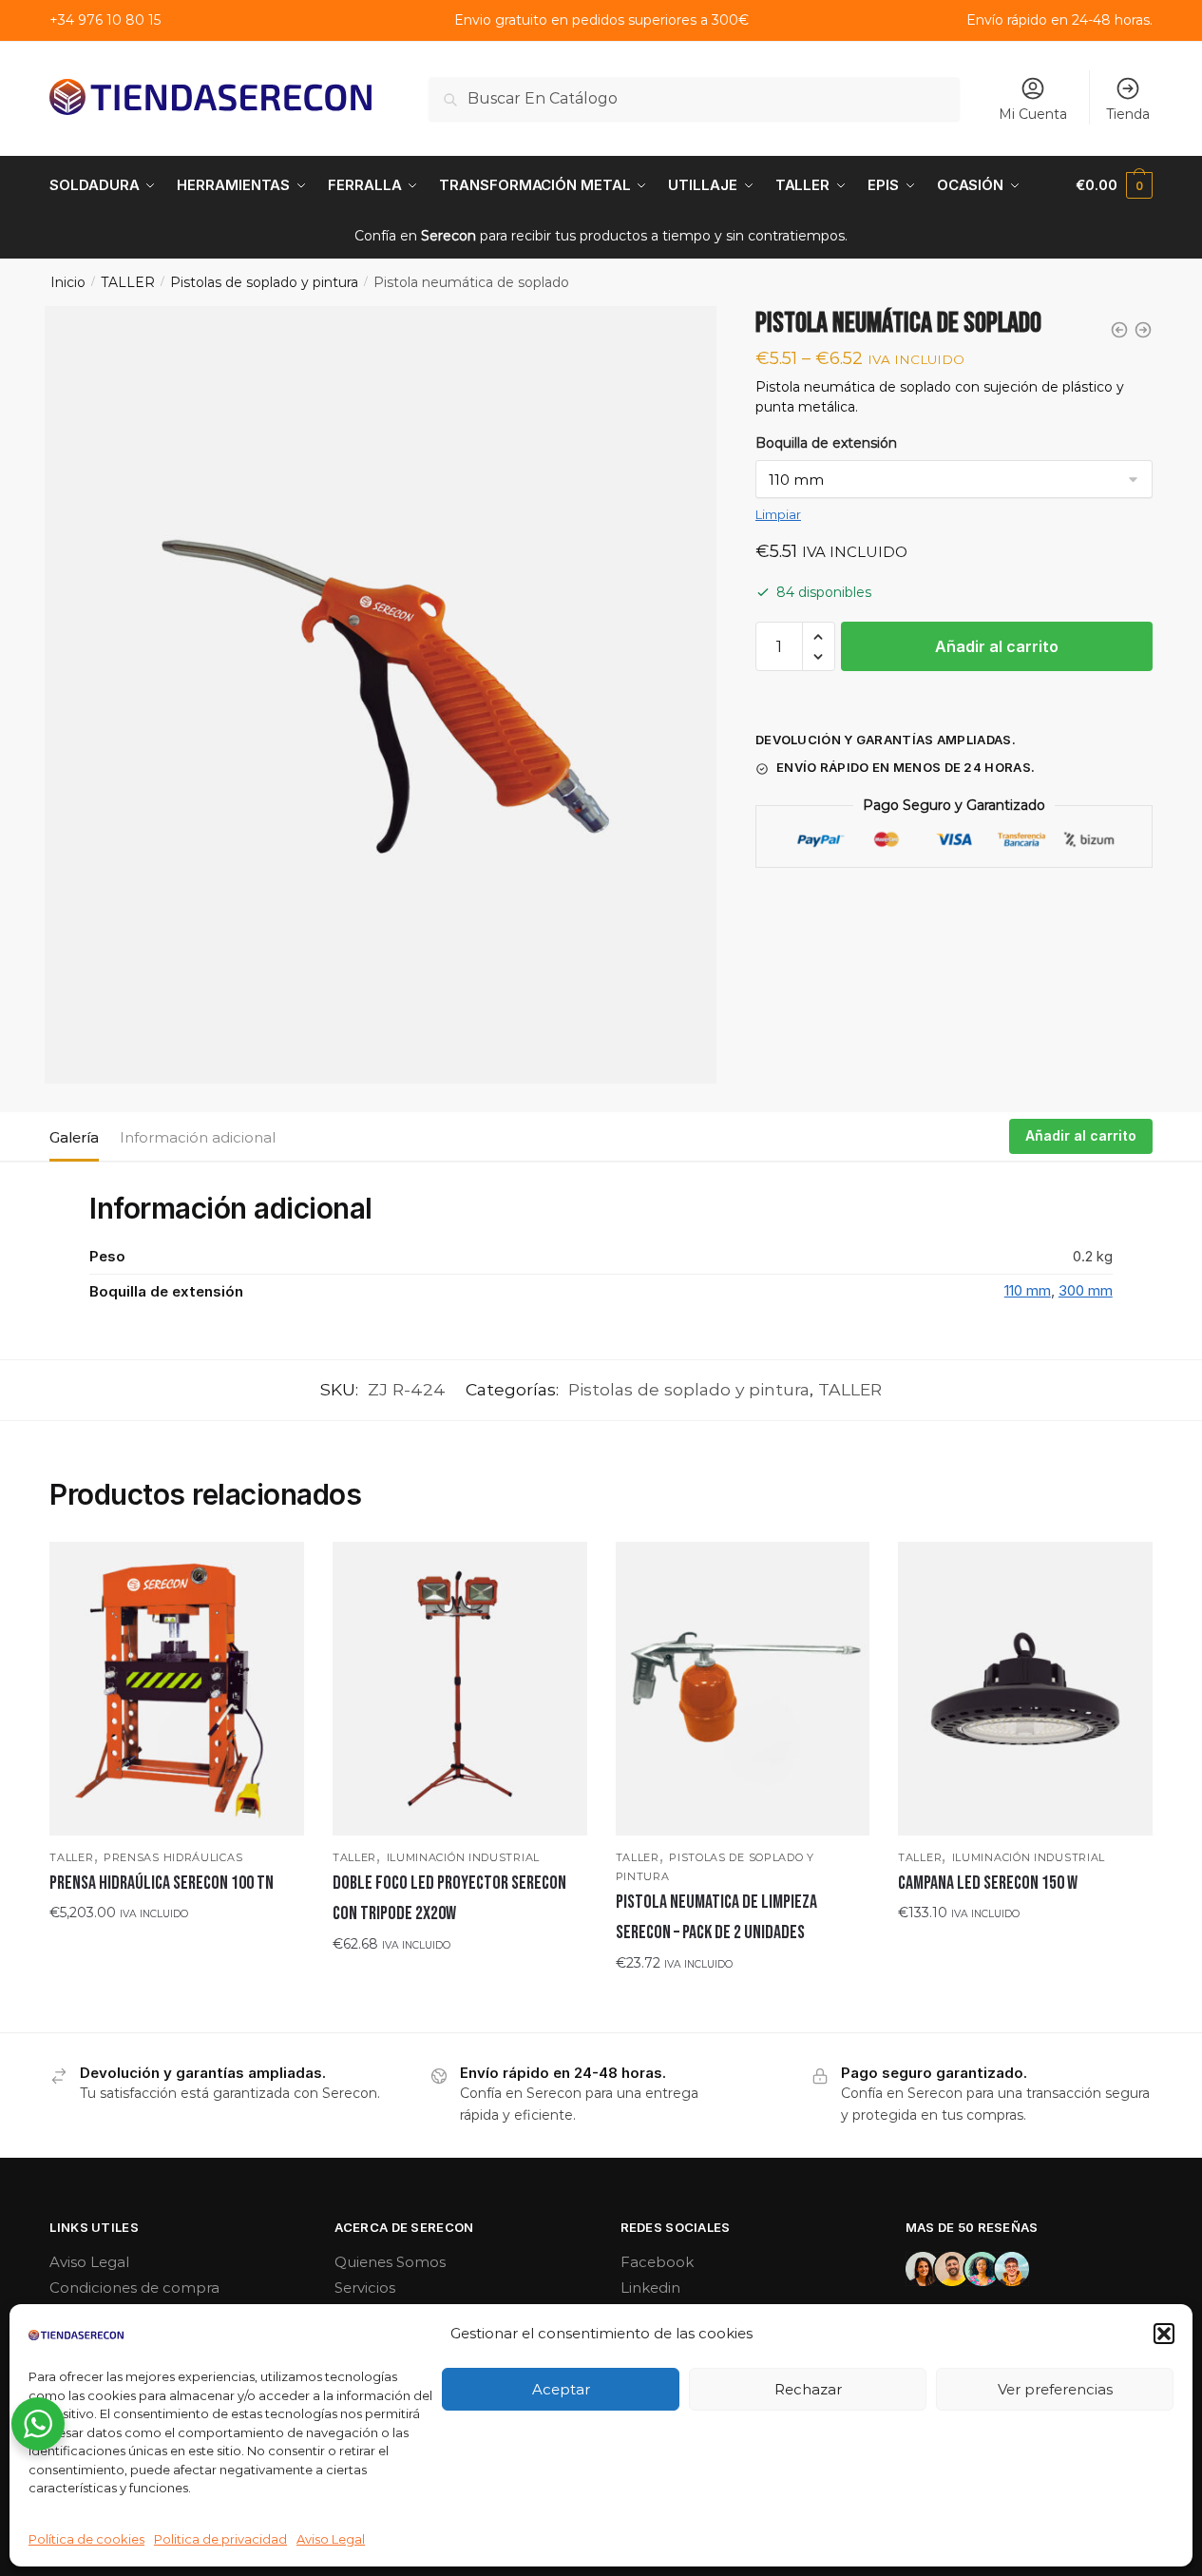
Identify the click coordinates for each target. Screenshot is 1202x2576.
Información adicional (198, 1137)
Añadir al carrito (997, 646)
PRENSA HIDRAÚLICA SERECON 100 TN (162, 1883)
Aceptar (561, 2389)
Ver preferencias (1055, 2389)
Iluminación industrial (463, 1857)
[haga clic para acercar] (380, 694)
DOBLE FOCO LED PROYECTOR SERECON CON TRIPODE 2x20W (449, 1898)
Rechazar (808, 2389)
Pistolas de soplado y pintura (264, 282)
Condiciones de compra (134, 2288)
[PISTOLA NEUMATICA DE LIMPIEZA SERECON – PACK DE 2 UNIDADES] (743, 1689)
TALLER (128, 282)
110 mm (1028, 1290)
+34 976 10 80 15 (105, 20)
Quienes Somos (390, 2262)
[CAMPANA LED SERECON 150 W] (1025, 1689)
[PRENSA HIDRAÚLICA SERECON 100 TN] (177, 1689)
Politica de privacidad (220, 2539)
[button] (1164, 2334)
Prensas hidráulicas (173, 1857)
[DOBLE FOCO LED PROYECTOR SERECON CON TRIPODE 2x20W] (460, 1689)
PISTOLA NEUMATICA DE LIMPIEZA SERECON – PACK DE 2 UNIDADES (716, 1917)
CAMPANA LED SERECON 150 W (988, 1883)
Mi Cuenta (1033, 114)
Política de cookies (86, 2539)
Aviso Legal (331, 2539)
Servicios (365, 2288)
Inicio (68, 282)
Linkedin (650, 2288)
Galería (74, 1137)
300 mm (1086, 1290)
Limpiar (778, 514)
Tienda (1128, 114)
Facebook (657, 2262)
